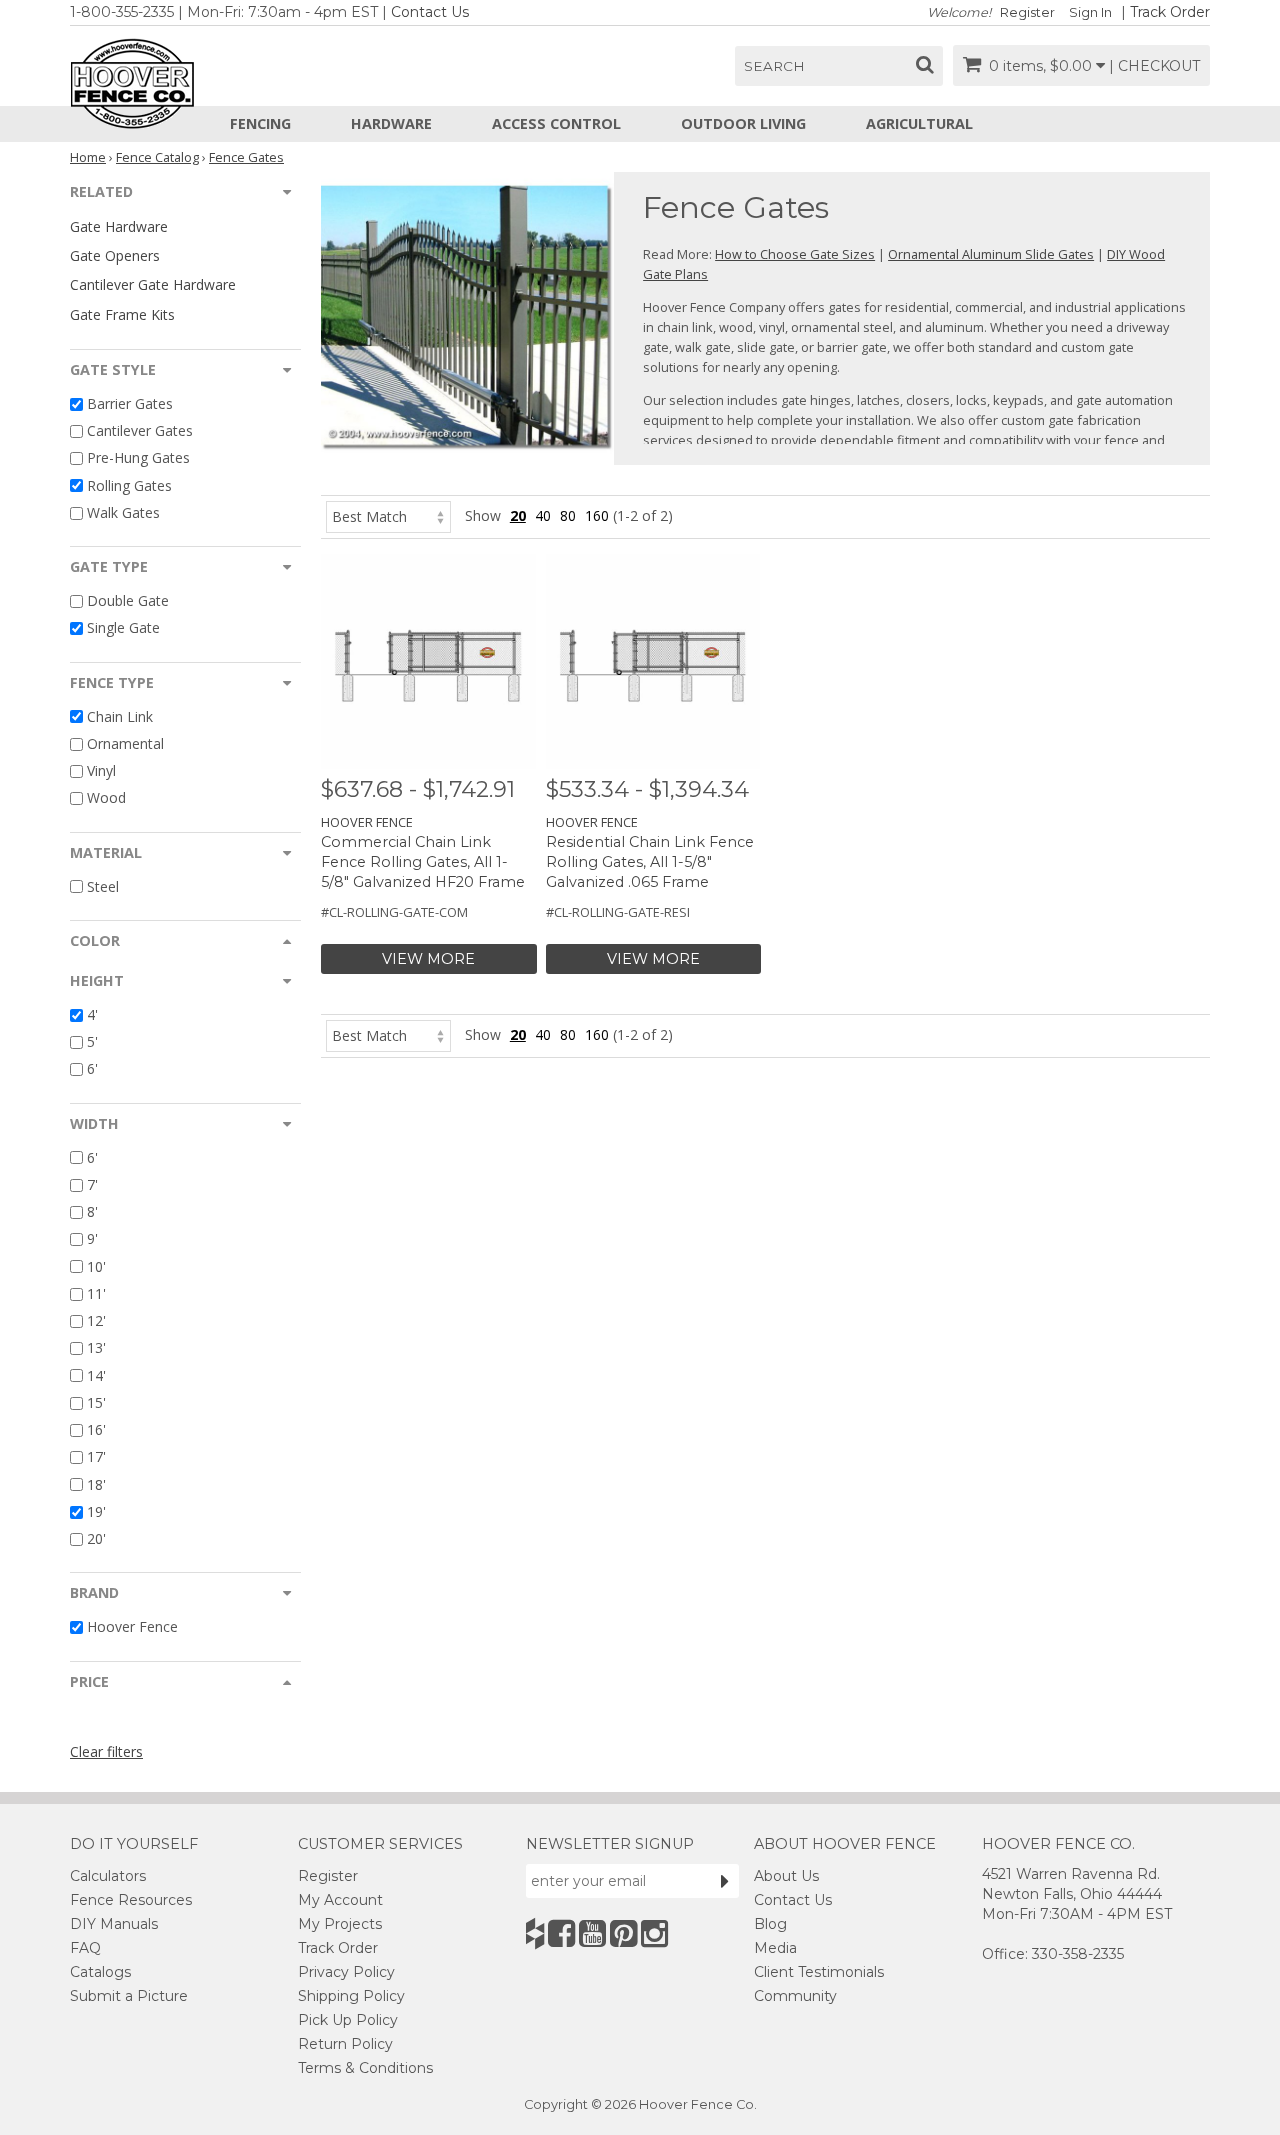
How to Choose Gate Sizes (795, 254)
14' (96, 1375)
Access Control (556, 123)
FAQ (85, 1948)
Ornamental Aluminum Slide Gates (991, 254)
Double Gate (128, 600)
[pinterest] (623, 1933)
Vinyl (101, 770)
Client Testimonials (819, 1972)
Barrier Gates (130, 403)
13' (96, 1348)
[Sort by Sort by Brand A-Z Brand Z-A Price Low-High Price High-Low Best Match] (388, 515)
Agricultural (919, 123)
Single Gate (123, 628)
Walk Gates (123, 512)
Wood (106, 798)
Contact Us (430, 12)
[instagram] (654, 1933)
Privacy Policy (346, 1972)
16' (96, 1429)
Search (774, 66)
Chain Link (120, 716)
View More (428, 959)
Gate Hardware (119, 226)
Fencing (260, 123)
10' (96, 1266)
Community (795, 1996)
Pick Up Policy (348, 2020)
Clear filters (106, 1751)
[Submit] (725, 1881)
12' (96, 1320)
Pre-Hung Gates (138, 458)
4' (92, 1014)
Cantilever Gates (140, 430)
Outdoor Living (743, 123)
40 (543, 515)
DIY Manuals (114, 1924)
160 (597, 515)
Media (775, 1948)
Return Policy (345, 2044)
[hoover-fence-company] (535, 1933)
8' (92, 1211)
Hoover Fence (132, 1627)
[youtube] (592, 1933)
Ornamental (125, 743)
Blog (770, 1924)
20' (96, 1538)
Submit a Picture (129, 1996)
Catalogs (100, 1972)
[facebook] (561, 1933)
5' (92, 1041)
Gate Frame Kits (122, 314)
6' (92, 1069)
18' (96, 1484)
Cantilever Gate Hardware (153, 284)
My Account (340, 1900)
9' (92, 1239)
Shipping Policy (351, 1996)
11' (96, 1293)
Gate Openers (115, 255)
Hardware (391, 123)
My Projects (340, 1924)
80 (568, 515)
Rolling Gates (129, 485)
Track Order (1170, 12)
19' (96, 1511)
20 (518, 515)
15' (96, 1402)
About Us (786, 1876)
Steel (103, 886)
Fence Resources (131, 1900)
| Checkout (1154, 66)
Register (1027, 12)
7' (92, 1184)
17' (96, 1457)
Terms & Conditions (365, 2068)
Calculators (108, 1876)
